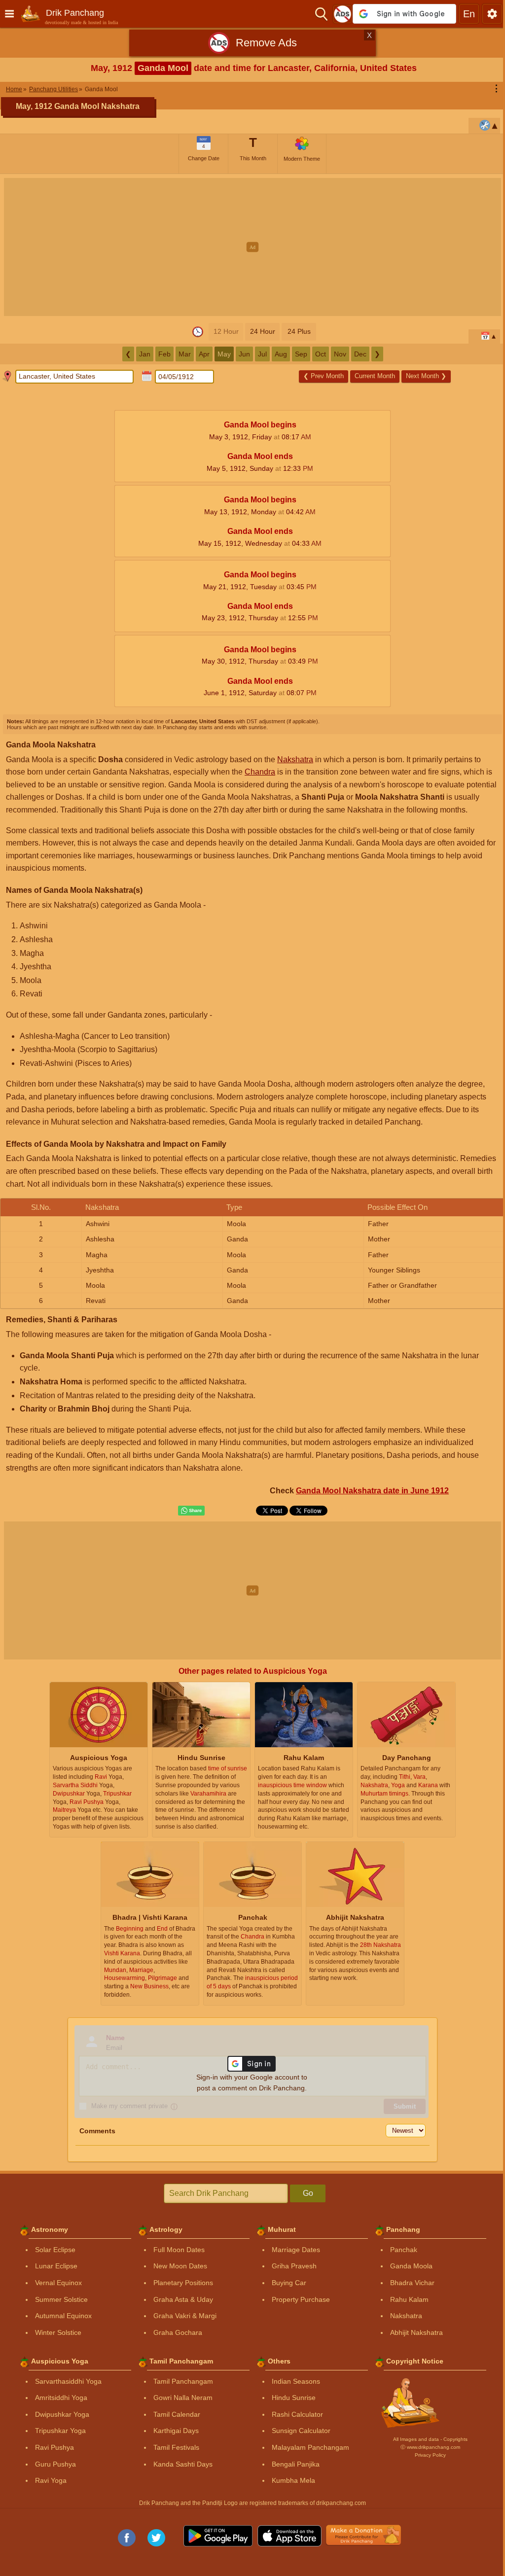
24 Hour (263, 331)
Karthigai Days (176, 2431)
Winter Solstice (58, 2332)
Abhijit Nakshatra (416, 2332)
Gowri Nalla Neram (183, 2398)
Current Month (375, 376)
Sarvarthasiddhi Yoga (68, 2381)
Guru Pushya (55, 2464)
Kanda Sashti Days (183, 2464)
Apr (204, 354)
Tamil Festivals (176, 2447)
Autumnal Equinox (63, 2316)
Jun (244, 354)
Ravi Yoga (51, 2480)
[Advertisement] (252, 247)
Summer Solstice (61, 2299)
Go (308, 2193)
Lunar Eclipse (56, 2266)
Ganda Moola (411, 2266)
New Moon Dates (180, 2266)
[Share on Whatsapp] (191, 1511)
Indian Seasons (296, 2381)
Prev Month (324, 376)
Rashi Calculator (297, 2414)
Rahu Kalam (409, 2299)
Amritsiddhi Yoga (61, 2398)
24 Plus (299, 331)
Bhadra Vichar (412, 2283)
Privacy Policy (430, 2455)
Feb (164, 354)
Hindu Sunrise (294, 2398)
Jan (145, 354)
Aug (281, 354)
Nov (340, 354)
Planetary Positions (183, 2283)
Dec (360, 354)
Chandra (260, 772)
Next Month (426, 376)
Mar (185, 354)
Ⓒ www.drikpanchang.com (430, 2447)
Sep (301, 354)
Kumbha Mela (293, 2480)
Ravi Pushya (54, 2447)
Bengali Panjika (296, 2464)
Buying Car (289, 2283)
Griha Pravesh (294, 2266)
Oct (321, 354)
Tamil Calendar (177, 2414)
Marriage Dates (296, 2250)
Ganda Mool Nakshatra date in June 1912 (372, 1491)
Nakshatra (295, 759)
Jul (262, 354)
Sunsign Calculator (301, 2431)
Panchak (404, 2250)
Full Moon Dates (179, 2250)
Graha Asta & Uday (183, 2299)
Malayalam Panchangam (310, 2447)
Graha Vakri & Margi (185, 2316)
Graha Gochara (178, 2332)
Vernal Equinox (58, 2283)
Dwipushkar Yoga (62, 2414)
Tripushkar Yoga (60, 2431)
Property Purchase (301, 2299)
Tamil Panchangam (183, 2381)
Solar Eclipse (55, 2250)
